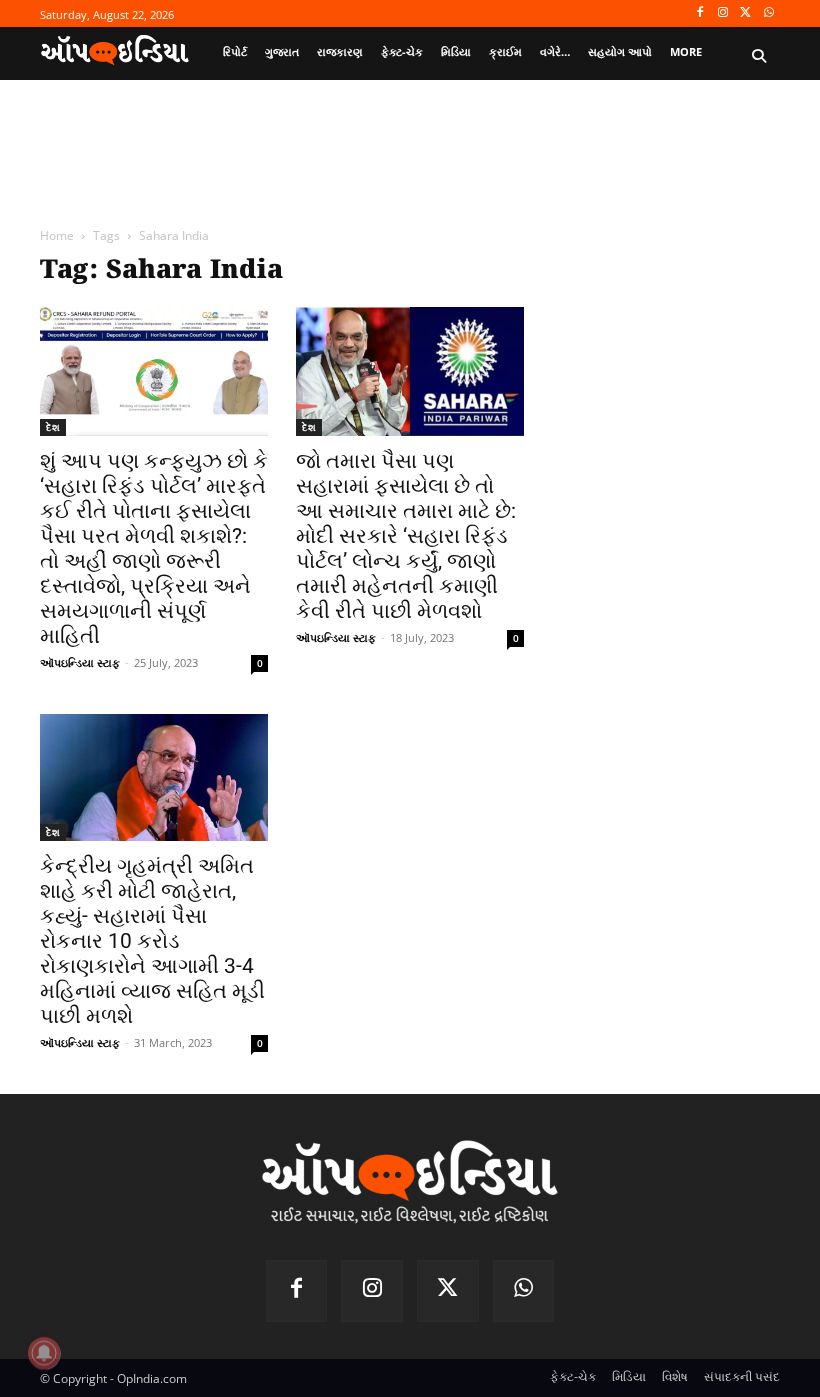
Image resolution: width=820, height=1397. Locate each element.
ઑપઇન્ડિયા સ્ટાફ (80, 662)
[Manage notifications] (44, 1353)
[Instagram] (723, 13)
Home (57, 235)
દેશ (53, 427)
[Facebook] (700, 13)
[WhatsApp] (768, 13)
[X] (745, 13)
